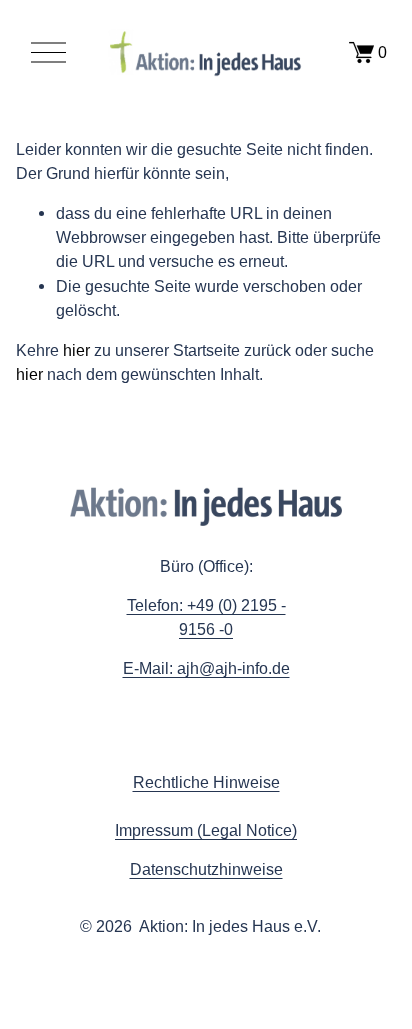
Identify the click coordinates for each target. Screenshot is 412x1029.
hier (76, 350)
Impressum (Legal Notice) (206, 830)
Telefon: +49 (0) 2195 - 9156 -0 (206, 617)
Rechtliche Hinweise (206, 782)
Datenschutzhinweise (206, 869)
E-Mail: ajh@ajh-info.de (206, 668)
